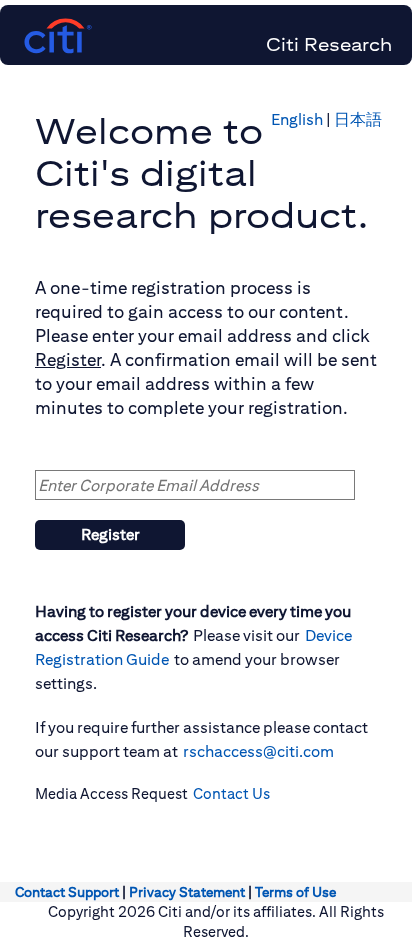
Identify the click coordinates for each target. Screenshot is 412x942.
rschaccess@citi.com (258, 751)
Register (110, 534)
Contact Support (67, 892)
